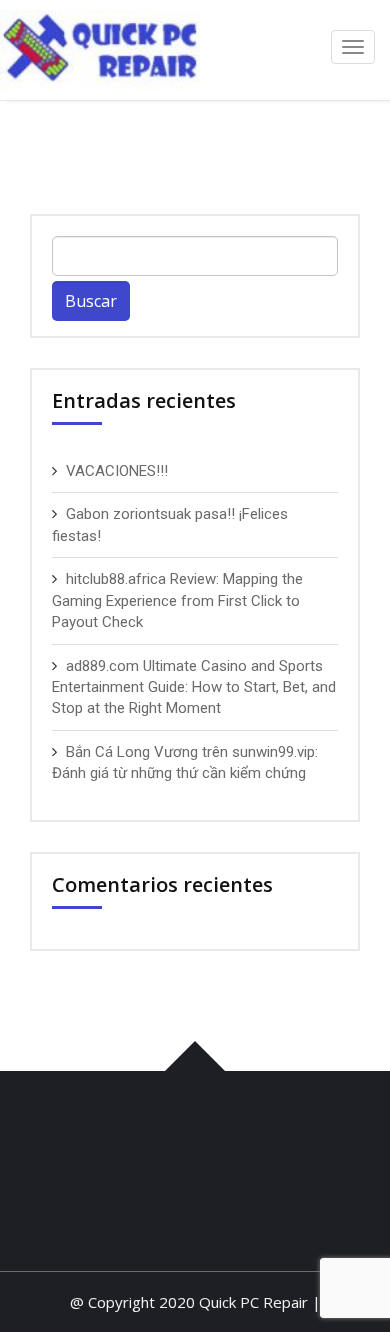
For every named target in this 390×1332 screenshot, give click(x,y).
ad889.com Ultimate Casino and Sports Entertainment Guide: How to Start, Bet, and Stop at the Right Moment (194, 687)
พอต (97, 1129)
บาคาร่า (55, 1129)
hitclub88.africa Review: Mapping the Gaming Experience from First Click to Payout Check (177, 600)
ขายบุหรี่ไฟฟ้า (127, 1200)
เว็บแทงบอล (180, 1129)
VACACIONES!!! (117, 471)
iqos (127, 1129)
